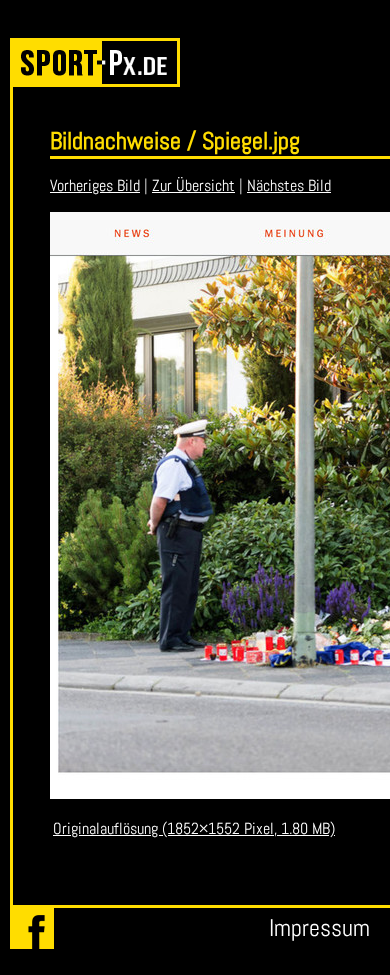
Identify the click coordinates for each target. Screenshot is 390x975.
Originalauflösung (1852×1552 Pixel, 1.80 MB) (194, 828)
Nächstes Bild (289, 185)
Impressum (319, 927)
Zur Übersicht (193, 185)
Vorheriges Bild (95, 185)
